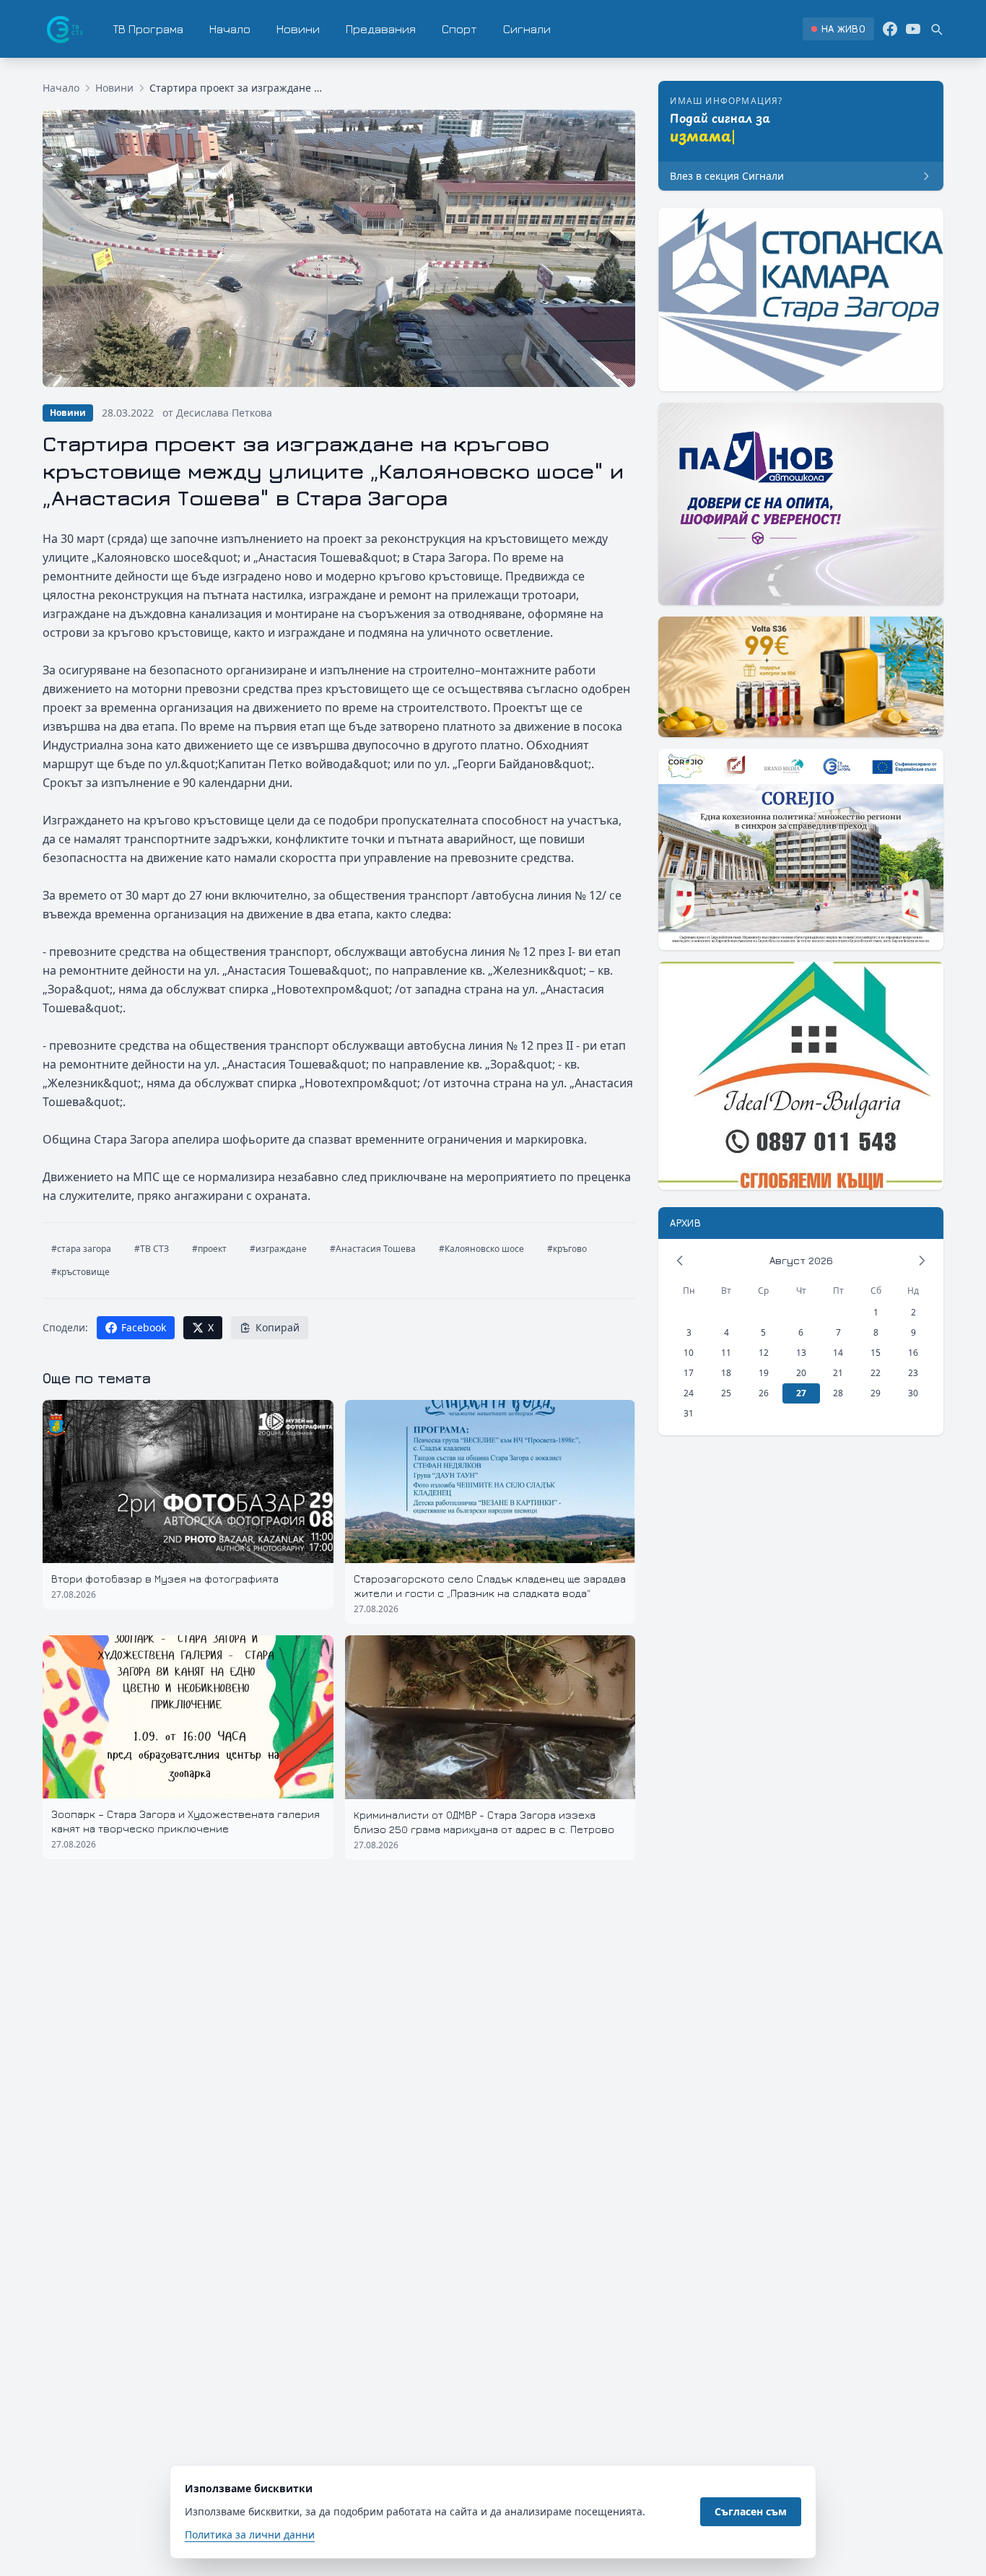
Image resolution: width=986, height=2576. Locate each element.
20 (801, 1373)
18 (726, 1373)
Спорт (459, 29)
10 (689, 1353)
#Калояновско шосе (481, 1249)
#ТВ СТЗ (152, 1249)
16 (913, 1353)
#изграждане (278, 1249)
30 (913, 1393)
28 (838, 1393)
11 (726, 1353)
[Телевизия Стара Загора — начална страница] (64, 29)
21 (838, 1373)
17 (689, 1373)
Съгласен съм (751, 2511)
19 (764, 1373)
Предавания (381, 29)
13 (801, 1353)
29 (876, 1393)
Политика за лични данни (250, 2534)
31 (689, 1413)
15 (876, 1353)
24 (689, 1393)
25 (726, 1393)
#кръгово (567, 1249)
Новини (298, 29)
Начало (230, 29)
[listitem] (838, 29)
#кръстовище (80, 1272)
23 (913, 1373)
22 (876, 1373)
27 (801, 1393)
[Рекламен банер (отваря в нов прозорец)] (801, 300)
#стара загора (81, 1249)
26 (764, 1393)
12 (764, 1353)
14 (838, 1353)
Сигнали (527, 29)
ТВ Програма (148, 29)
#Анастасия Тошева (373, 1249)
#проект (209, 1249)
